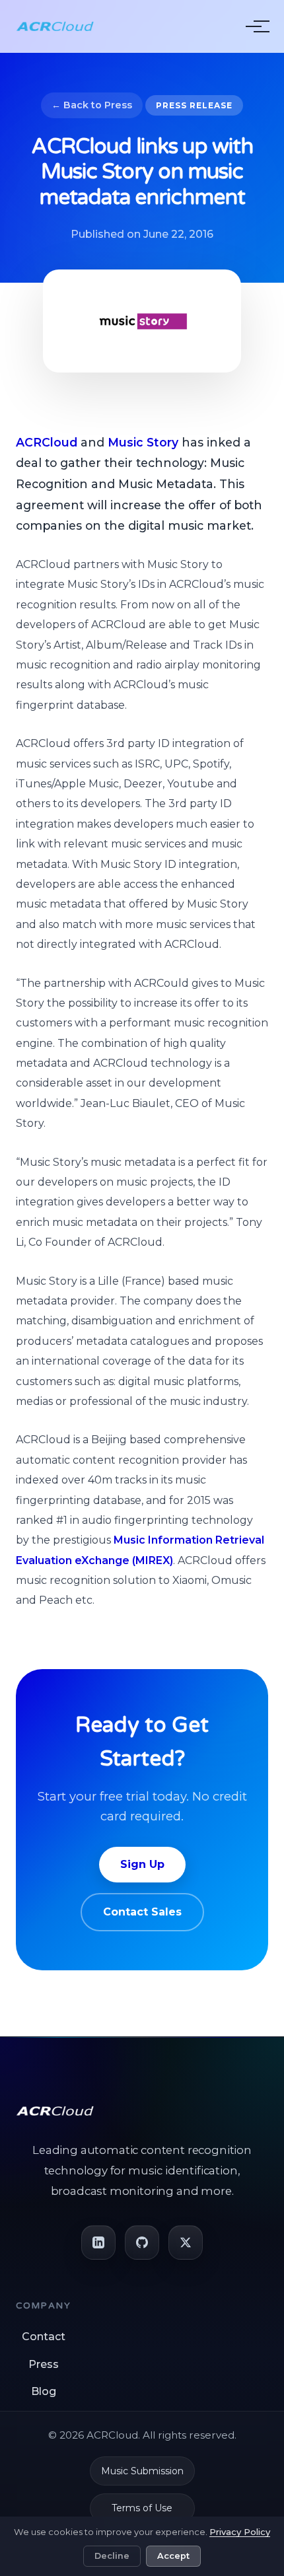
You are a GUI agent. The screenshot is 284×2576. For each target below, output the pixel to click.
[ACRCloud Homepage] (55, 26)
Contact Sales (142, 1912)
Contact (44, 2337)
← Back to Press (92, 105)
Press (44, 2364)
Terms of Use (142, 2508)
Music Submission (142, 2471)
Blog (44, 2391)
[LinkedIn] (98, 2242)
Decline (112, 2556)
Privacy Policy (240, 2532)
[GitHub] (142, 2242)
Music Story (143, 442)
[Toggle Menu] (254, 26)
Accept (173, 2556)
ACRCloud (47, 442)
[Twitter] (186, 2242)
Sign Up (142, 1864)
